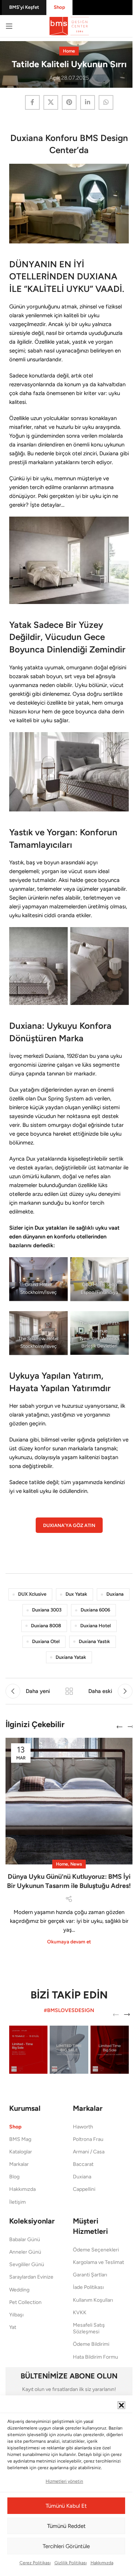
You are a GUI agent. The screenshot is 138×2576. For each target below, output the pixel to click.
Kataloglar (21, 2152)
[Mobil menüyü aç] (9, 26)
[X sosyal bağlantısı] (51, 102)
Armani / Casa (89, 2152)
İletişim (17, 2202)
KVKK (80, 2313)
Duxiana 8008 (46, 1626)
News (76, 1864)
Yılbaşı (16, 2315)
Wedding (19, 2290)
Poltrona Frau (88, 2139)
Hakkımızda (102, 2563)
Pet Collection (25, 2302)
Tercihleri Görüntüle (66, 2546)
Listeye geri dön (69, 1691)
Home (69, 51)
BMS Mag (20, 2139)
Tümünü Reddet (66, 2526)
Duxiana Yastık (94, 1641)
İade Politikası (88, 2287)
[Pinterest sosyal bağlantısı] (69, 102)
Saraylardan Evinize (31, 2277)
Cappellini (84, 2189)
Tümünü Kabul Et (66, 2506)
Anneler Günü (25, 2252)
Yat (13, 2327)
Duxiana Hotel (95, 1626)
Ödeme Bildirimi (91, 2344)
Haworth (83, 2127)
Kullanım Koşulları (93, 2300)
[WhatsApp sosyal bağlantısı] (106, 102)
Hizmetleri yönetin (64, 2481)
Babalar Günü (25, 2239)
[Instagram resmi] (28, 2049)
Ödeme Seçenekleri (96, 2250)
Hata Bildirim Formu (95, 2357)
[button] (121, 2405)
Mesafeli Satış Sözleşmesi (89, 2328)
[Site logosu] (69, 26)
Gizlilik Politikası (71, 2563)
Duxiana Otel (46, 1641)
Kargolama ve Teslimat (98, 2262)
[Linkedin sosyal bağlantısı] (88, 102)
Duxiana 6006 (95, 1610)
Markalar (19, 2164)
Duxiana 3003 (47, 1610)
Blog (14, 2177)
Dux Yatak (76, 1594)
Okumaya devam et (69, 1942)
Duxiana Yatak (71, 1657)
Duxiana (115, 1594)
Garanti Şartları (90, 2275)
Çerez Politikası (35, 2563)
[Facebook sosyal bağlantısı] (32, 102)
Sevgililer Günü (27, 2264)
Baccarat (83, 2164)
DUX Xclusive (32, 1594)
